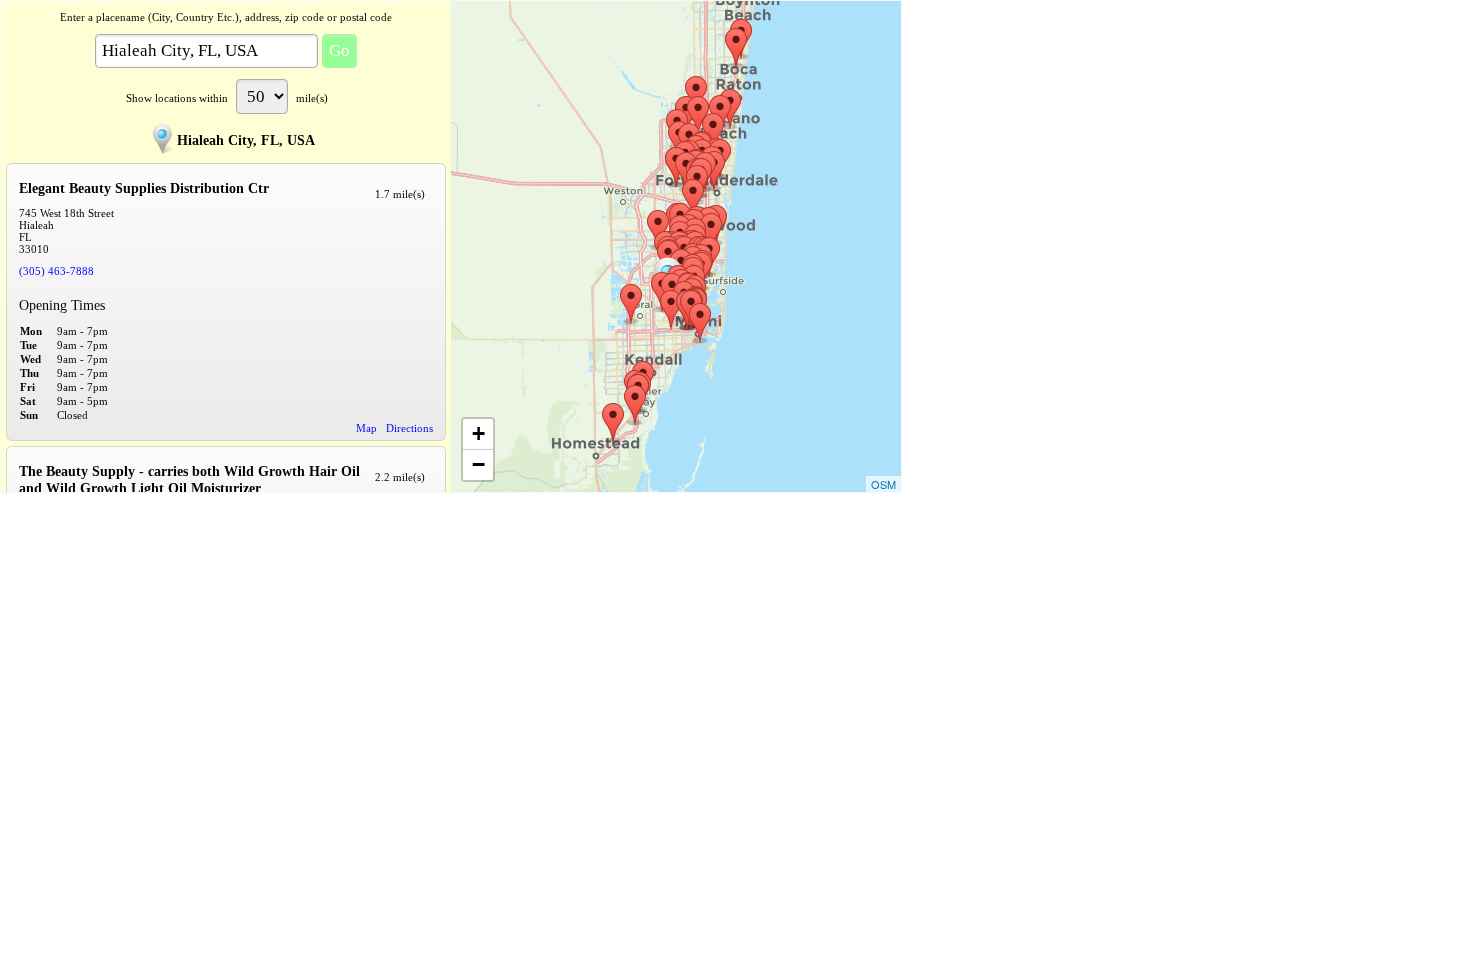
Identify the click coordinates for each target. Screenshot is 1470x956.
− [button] (478, 464)
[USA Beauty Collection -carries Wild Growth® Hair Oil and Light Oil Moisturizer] (671, 310)
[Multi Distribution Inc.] (693, 199)
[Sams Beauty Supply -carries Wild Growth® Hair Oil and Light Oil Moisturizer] (613, 423)
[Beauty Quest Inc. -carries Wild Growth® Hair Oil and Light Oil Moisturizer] (736, 48)
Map (366, 428)
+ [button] (478, 433)
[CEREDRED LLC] (700, 323)
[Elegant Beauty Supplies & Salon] (713, 133)
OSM (883, 484)
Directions (409, 428)
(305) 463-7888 (56, 271)
